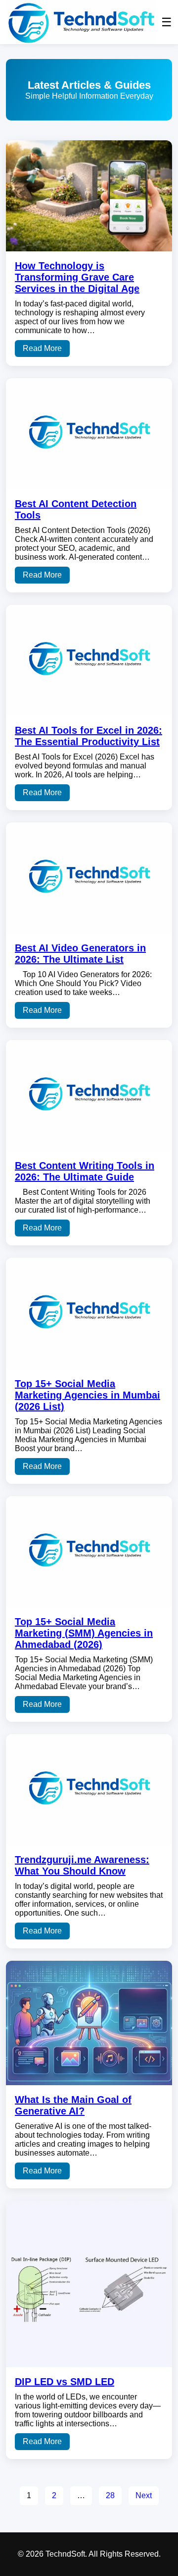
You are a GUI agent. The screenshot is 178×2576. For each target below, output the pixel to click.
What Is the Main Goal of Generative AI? (73, 2105)
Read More (42, 348)
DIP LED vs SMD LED (65, 2382)
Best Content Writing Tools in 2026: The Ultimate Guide (85, 1171)
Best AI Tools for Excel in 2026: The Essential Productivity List (89, 736)
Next (144, 2495)
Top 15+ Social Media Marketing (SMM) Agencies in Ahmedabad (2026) (84, 1633)
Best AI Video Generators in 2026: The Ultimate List (80, 954)
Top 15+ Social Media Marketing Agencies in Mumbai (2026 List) (88, 1395)
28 (110, 2495)
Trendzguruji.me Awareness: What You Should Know (82, 1865)
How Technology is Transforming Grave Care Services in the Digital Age (77, 277)
